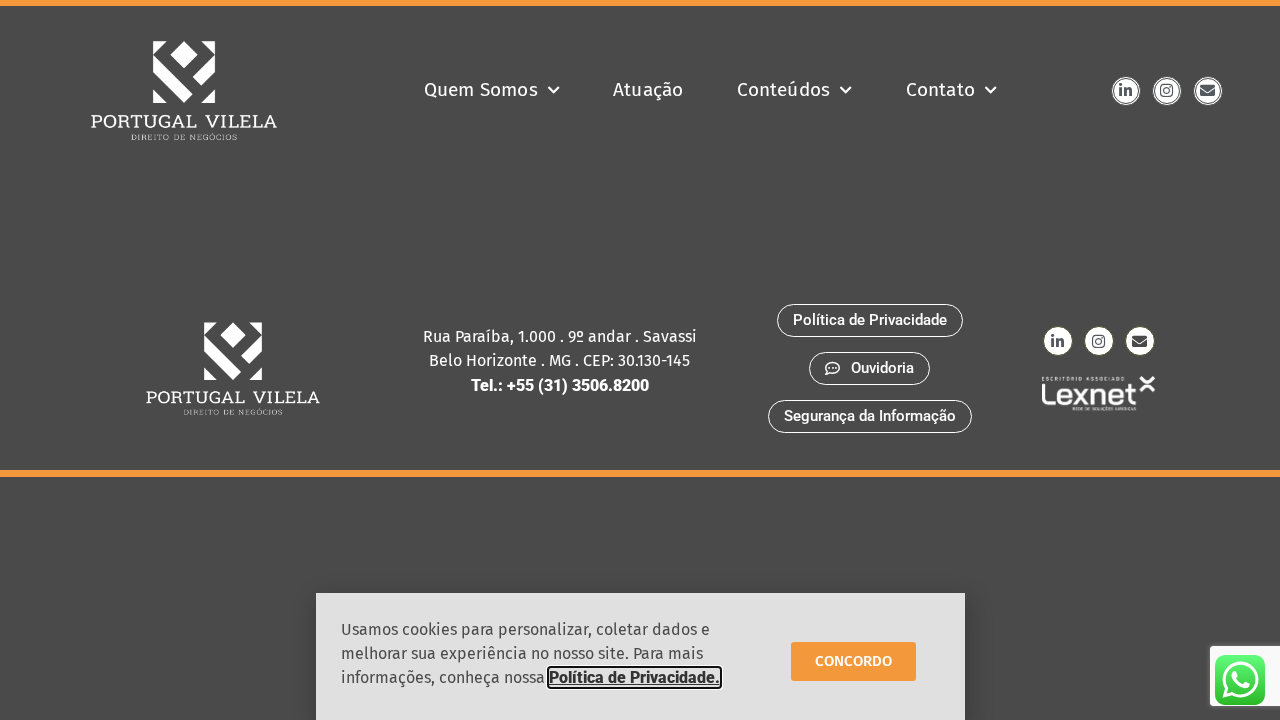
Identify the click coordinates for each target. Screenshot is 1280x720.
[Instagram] (1167, 91)
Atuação (648, 89)
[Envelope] (1208, 91)
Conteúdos (784, 89)
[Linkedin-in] (1126, 91)
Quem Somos (481, 89)
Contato (940, 89)
